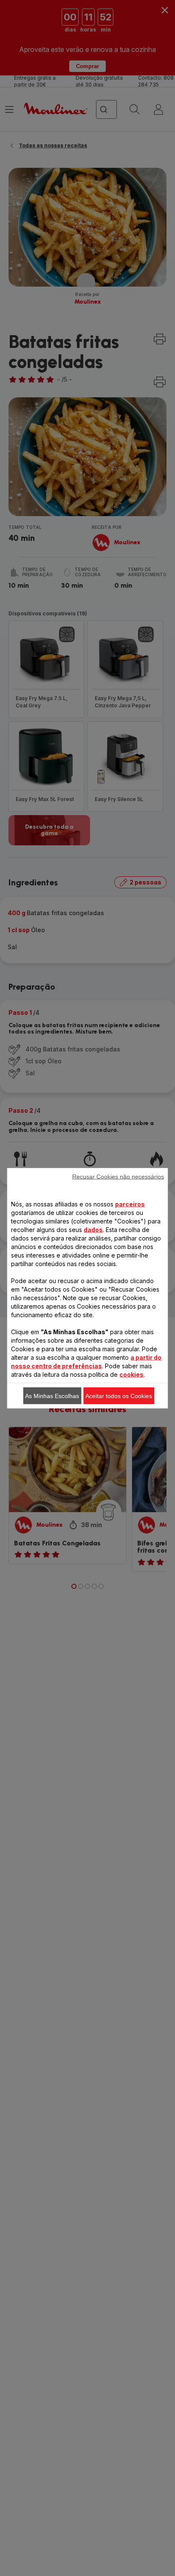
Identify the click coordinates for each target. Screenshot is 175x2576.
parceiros (130, 1204)
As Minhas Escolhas (52, 1396)
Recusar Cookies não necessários (118, 1176)
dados (93, 1229)
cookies (131, 1374)
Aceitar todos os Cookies (119, 1396)
